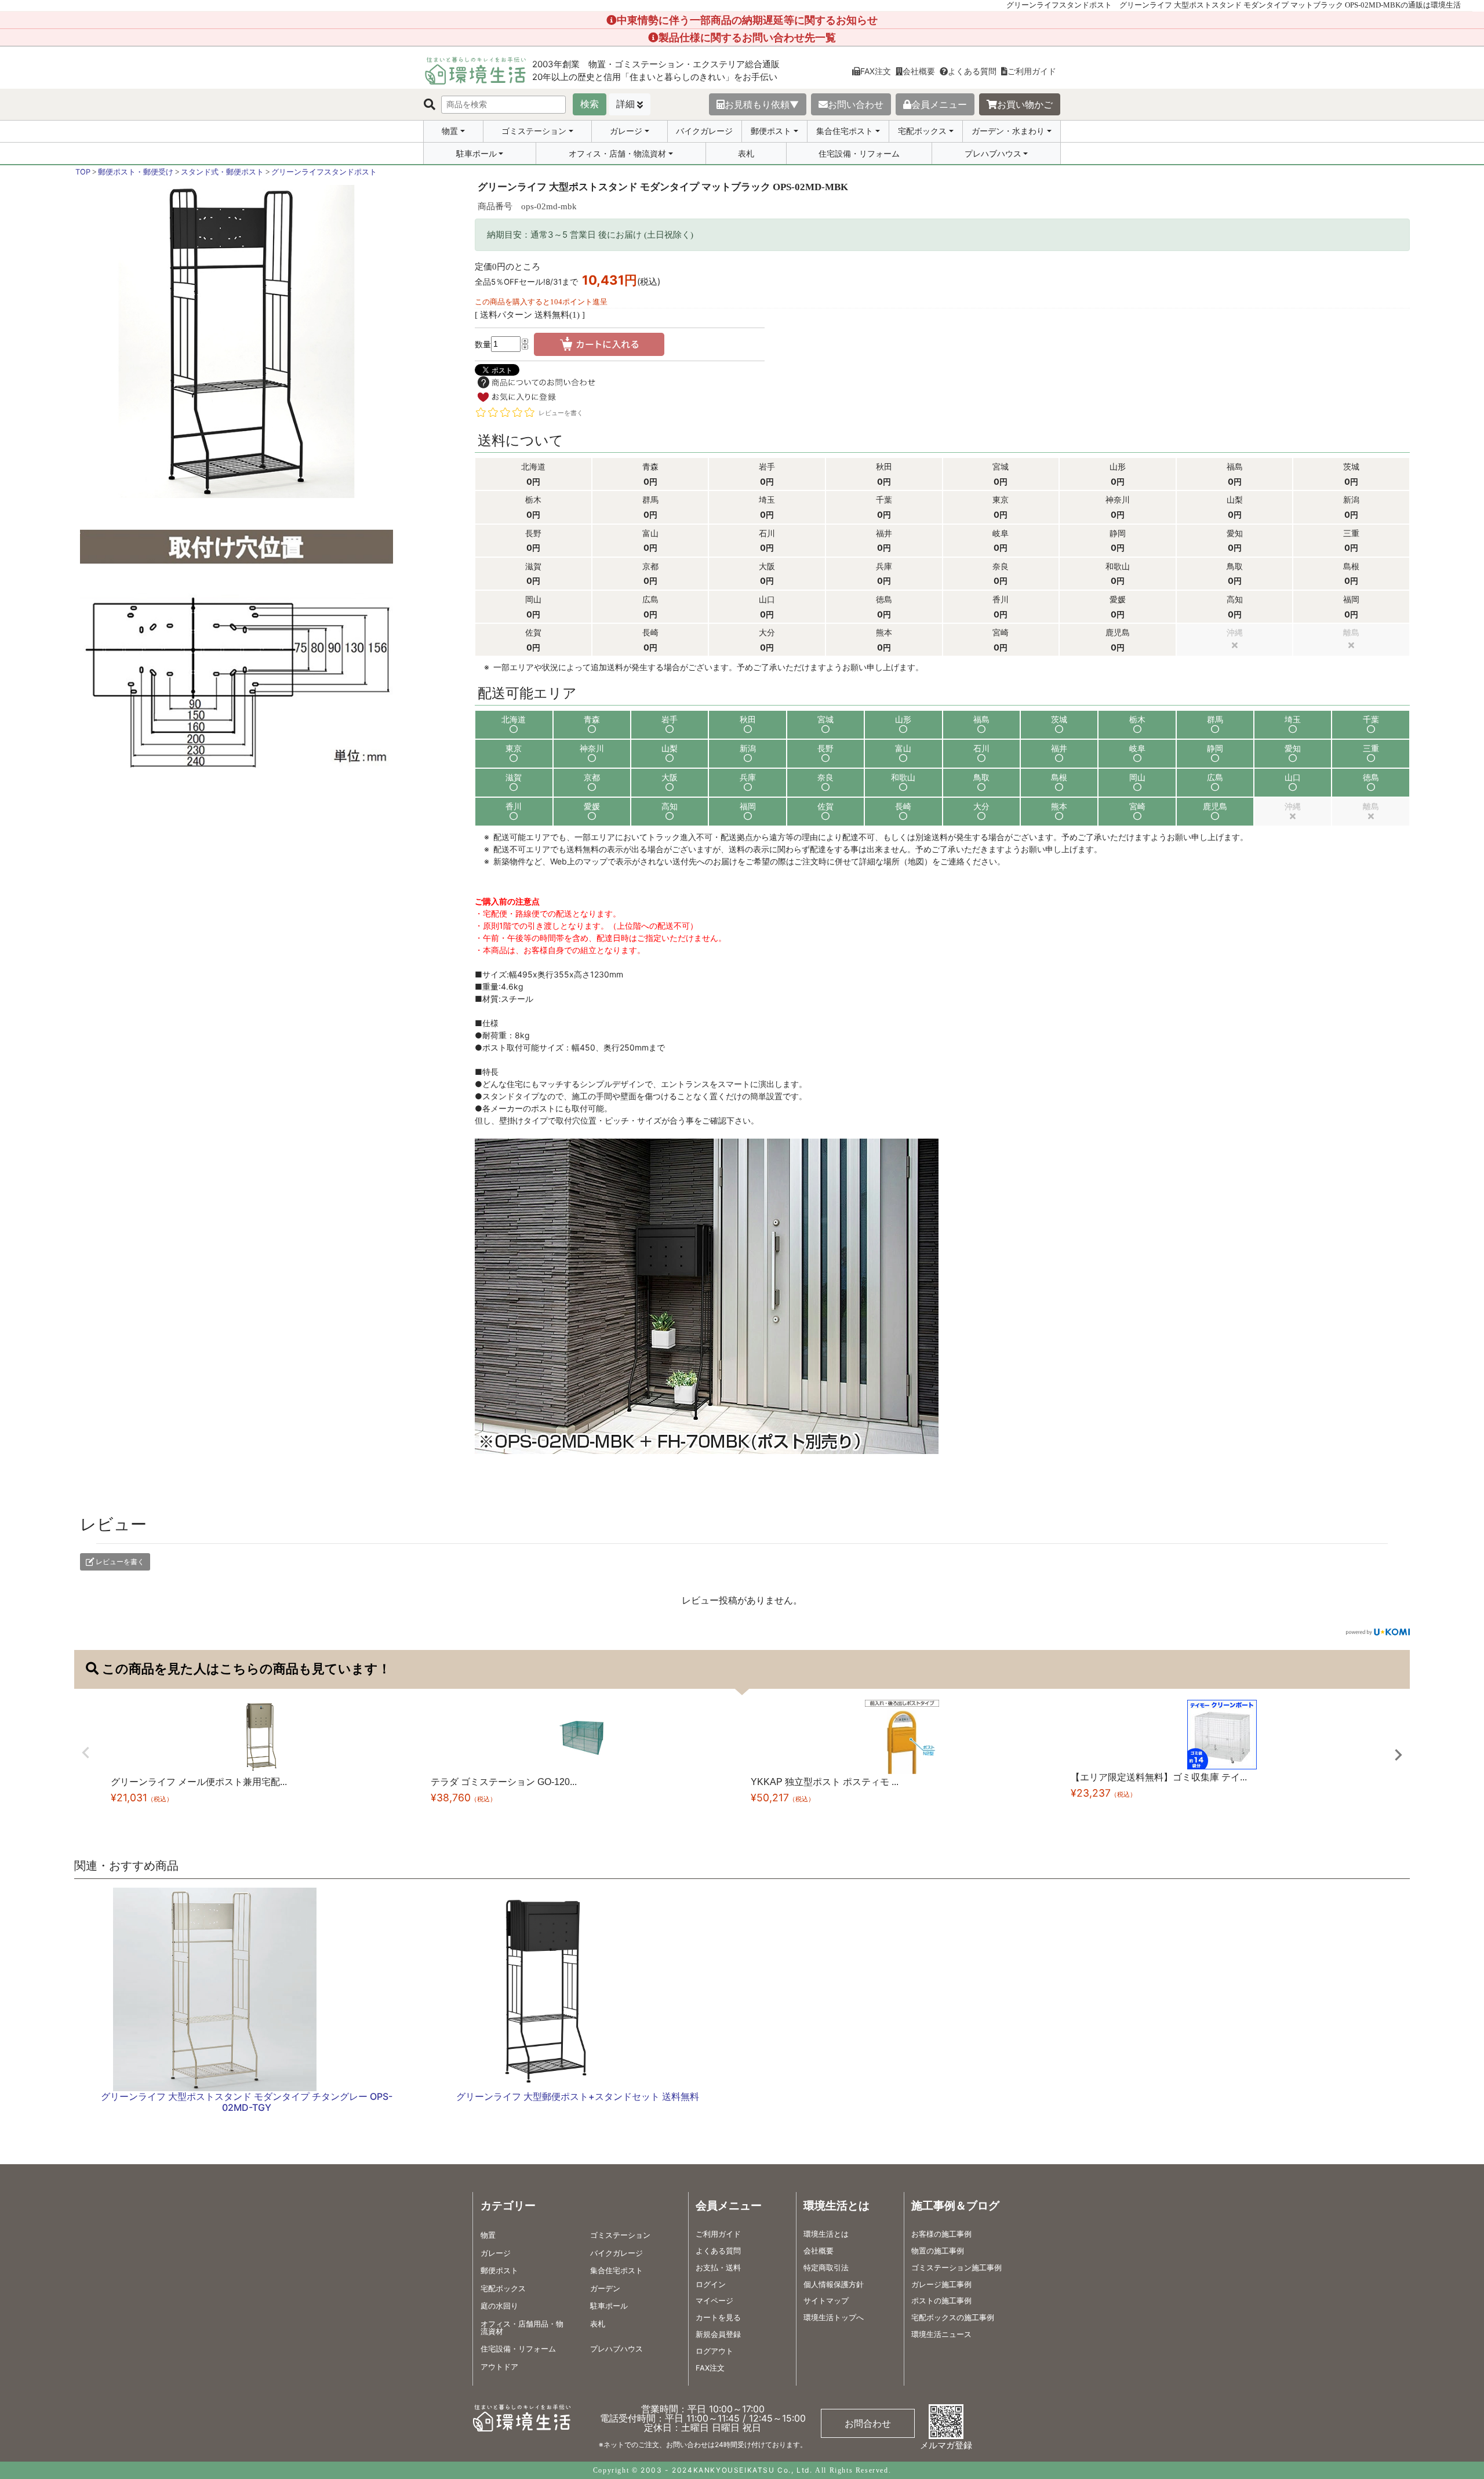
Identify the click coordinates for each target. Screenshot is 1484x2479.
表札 (746, 153)
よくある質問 (972, 71)
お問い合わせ (856, 104)
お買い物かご (1025, 104)
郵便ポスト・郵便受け (136, 172)
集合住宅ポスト (845, 131)
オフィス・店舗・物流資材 (617, 154)
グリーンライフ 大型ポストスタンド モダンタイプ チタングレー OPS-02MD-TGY (247, 2102)
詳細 (625, 104)
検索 (590, 104)
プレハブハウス (993, 154)
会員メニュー (939, 104)
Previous (86, 1753)
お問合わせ (868, 2423)
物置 (450, 131)
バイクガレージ (704, 131)
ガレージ (626, 131)
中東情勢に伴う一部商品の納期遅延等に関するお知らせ (747, 20)
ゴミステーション (534, 131)
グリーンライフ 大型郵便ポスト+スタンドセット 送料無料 (578, 2096)
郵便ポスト (771, 131)
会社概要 (919, 71)
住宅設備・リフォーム (859, 153)
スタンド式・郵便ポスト (222, 172)
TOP (83, 172)
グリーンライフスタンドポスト (324, 172)
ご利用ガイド (1032, 71)
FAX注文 (876, 71)
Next (1398, 1755)
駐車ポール (477, 154)
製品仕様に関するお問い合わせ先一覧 (747, 37)
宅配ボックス (922, 131)
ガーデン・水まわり (1008, 131)
